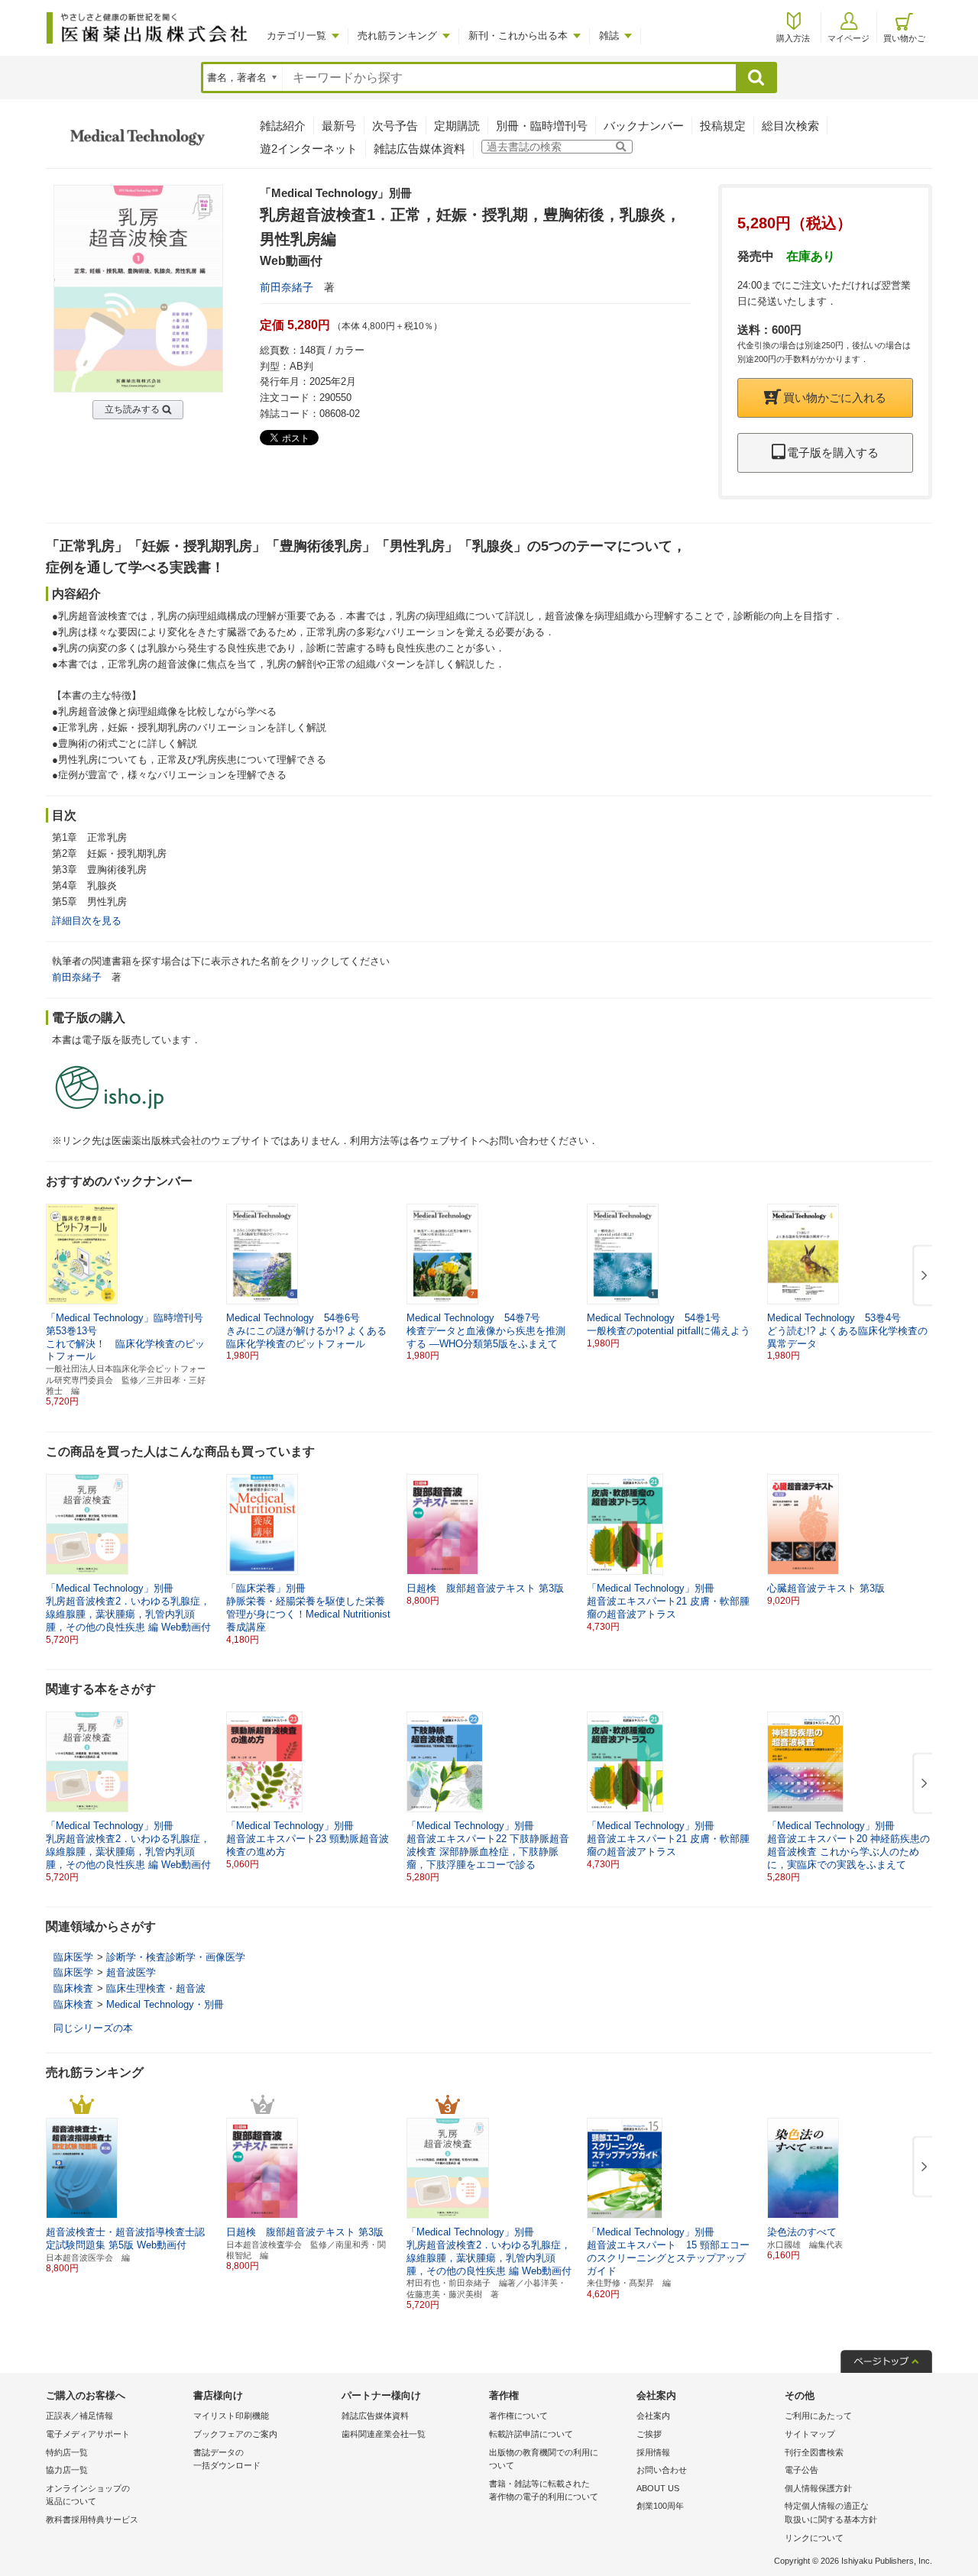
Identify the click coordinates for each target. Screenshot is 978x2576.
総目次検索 (790, 126)
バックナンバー (644, 126)
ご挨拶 (649, 2434)
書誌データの (227, 2459)
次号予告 (395, 126)
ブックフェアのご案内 (235, 2434)
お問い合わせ (662, 2470)
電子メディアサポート (88, 2434)
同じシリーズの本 (93, 2028)
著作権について (518, 2416)
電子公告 (802, 2470)
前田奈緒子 (287, 287)
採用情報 (653, 2452)
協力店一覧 (67, 2470)
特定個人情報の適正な (831, 2513)
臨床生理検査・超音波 (156, 1988)
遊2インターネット (309, 149)
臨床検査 (73, 1988)
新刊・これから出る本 (518, 36)
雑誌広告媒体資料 (419, 149)
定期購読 (457, 126)
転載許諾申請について (531, 2434)
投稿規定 (723, 126)
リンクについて (814, 2538)
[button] (921, 1276)
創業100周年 (660, 2506)
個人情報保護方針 (818, 2488)
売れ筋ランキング (397, 36)
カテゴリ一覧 (296, 36)
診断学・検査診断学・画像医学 (176, 1957)
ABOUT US (658, 2488)
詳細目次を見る (87, 921)
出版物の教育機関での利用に (544, 2459)
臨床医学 (73, 1957)
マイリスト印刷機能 (231, 2416)
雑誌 (609, 36)
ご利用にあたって (818, 2416)
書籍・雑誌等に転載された (544, 2490)
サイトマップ (810, 2434)
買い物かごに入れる (835, 398)
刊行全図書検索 (814, 2452)
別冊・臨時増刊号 (542, 126)
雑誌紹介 (283, 126)
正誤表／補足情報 (79, 2416)
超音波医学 (131, 1972)
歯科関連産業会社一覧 (384, 2434)
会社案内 (653, 2416)
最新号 (339, 126)
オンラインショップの (88, 2495)
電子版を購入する (833, 452)
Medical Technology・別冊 (165, 2004)
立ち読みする (132, 409)
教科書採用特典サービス (92, 2519)
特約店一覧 (67, 2452)
